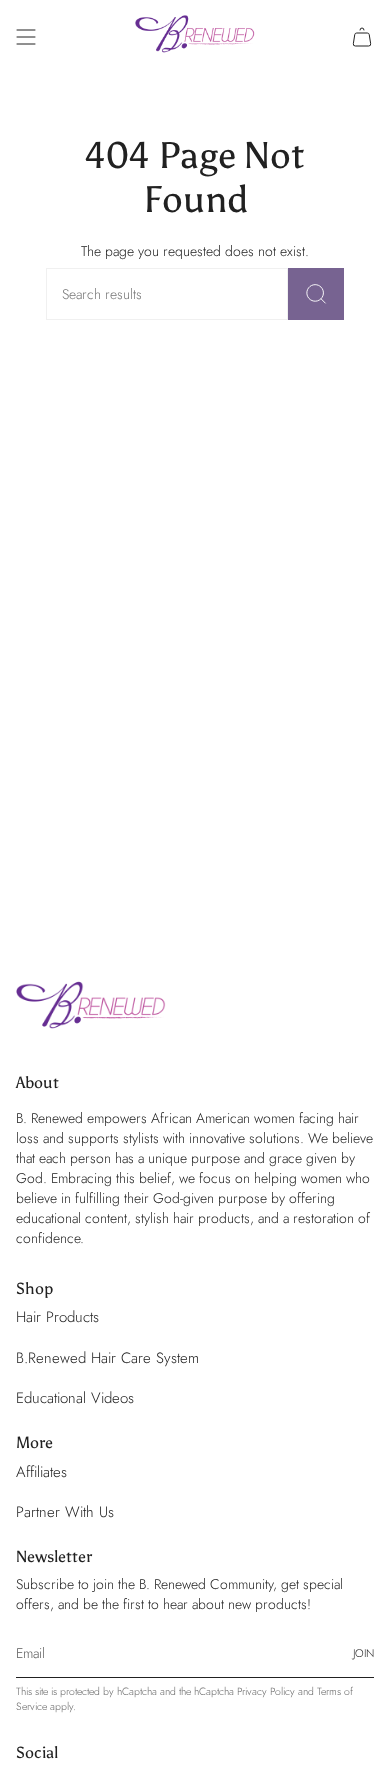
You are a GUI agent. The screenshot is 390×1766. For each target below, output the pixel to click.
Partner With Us (65, 1512)
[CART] (362, 37)
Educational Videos (75, 1398)
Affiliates (41, 1472)
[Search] (316, 294)
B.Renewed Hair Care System (107, 1358)
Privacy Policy (266, 1691)
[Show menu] (26, 37)
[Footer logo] (91, 1009)
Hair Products (57, 1317)
